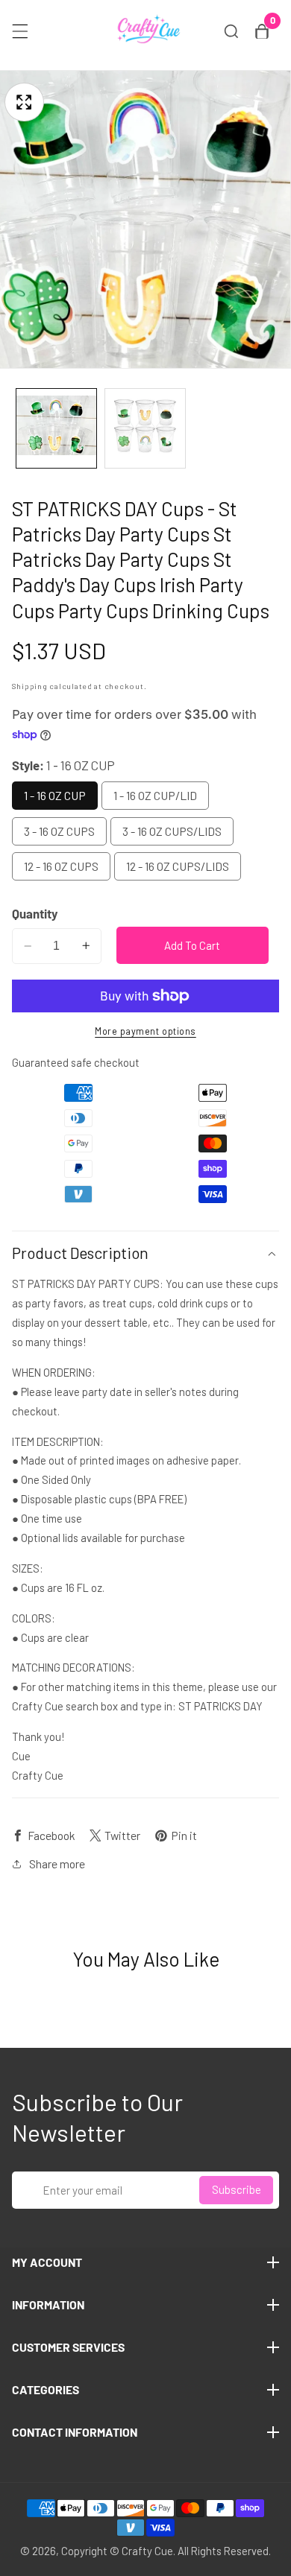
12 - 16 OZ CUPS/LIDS (178, 866)
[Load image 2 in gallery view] (145, 429)
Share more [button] (57, 1863)
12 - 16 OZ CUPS (61, 866)
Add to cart (192, 945)
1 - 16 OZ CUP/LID (155, 795)
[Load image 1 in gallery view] (56, 429)
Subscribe (237, 2189)
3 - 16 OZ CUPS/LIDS (172, 831)
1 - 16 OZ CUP (55, 795)
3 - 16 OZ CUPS (59, 831)
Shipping (30, 686)
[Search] (231, 31)
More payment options (145, 1031)
